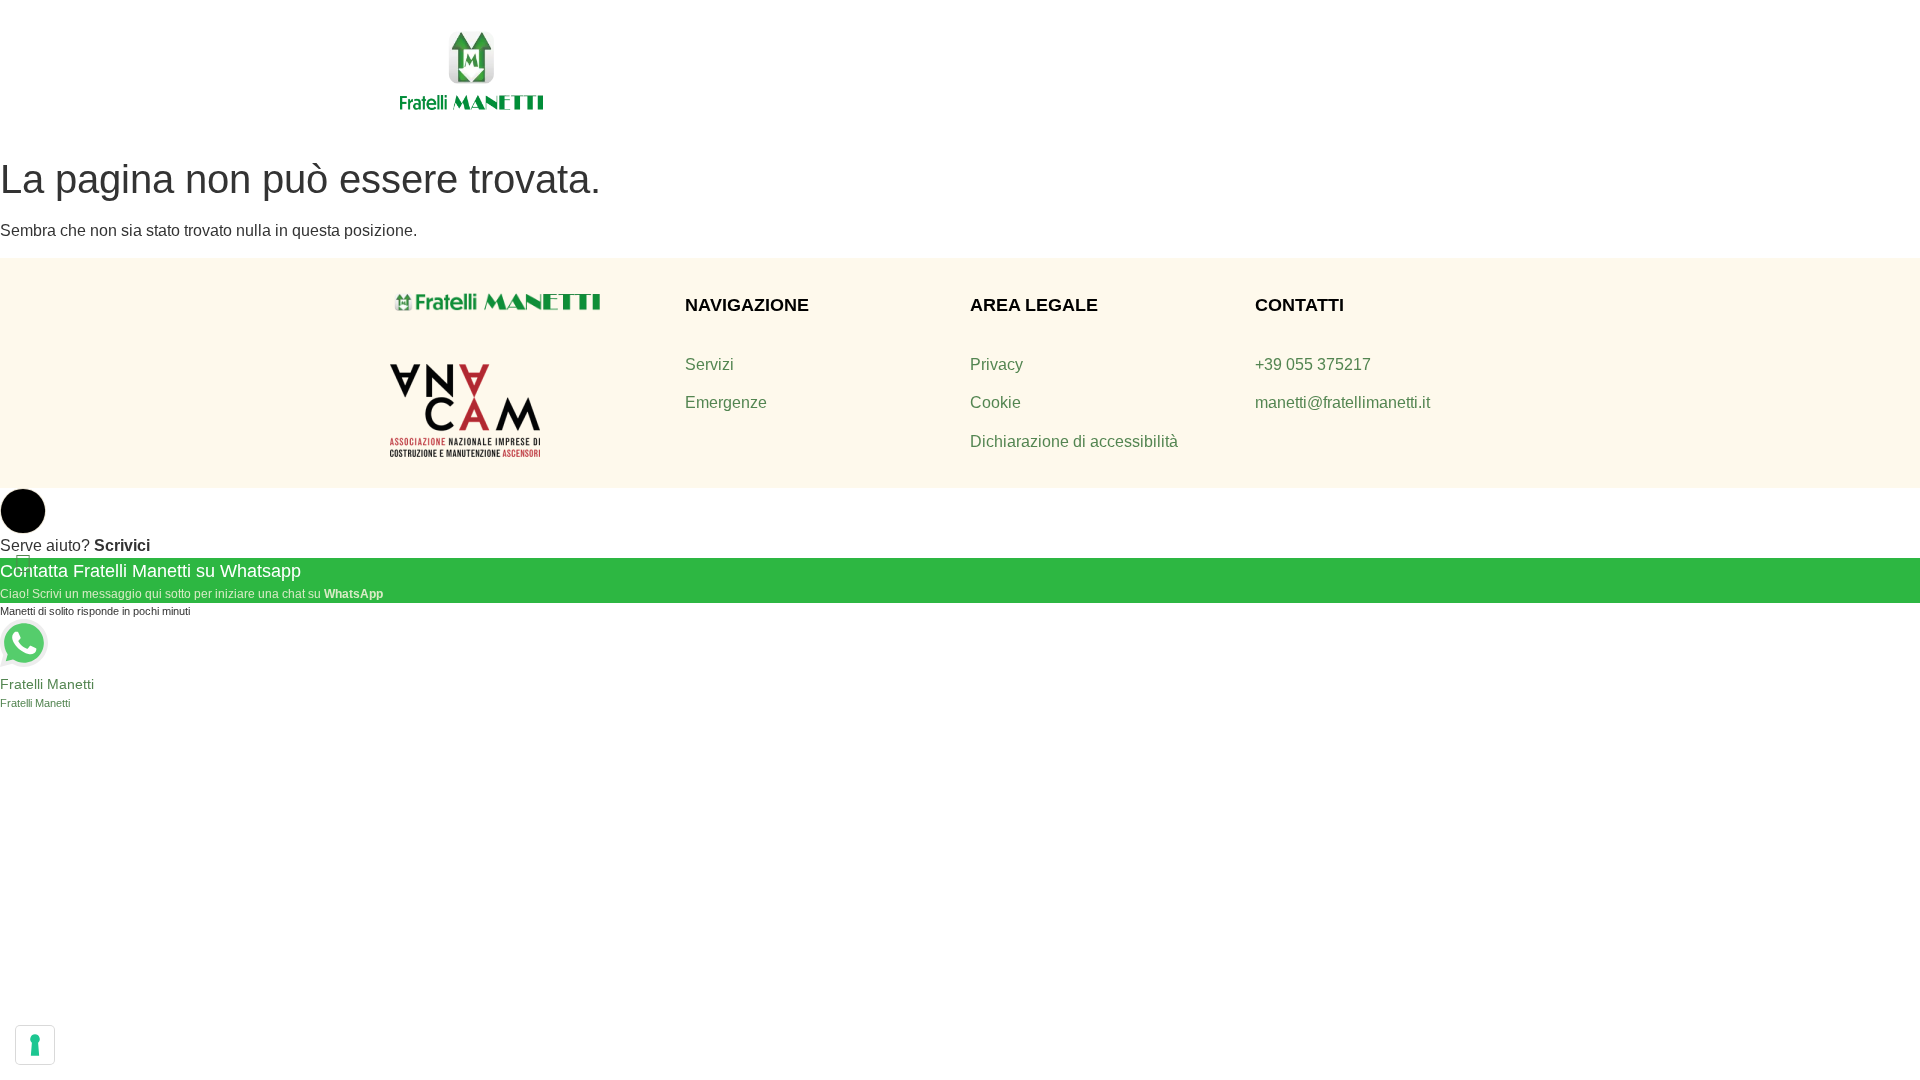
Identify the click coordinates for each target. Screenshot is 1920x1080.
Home (756, 73)
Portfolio (1370, 73)
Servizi (1071, 73)
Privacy (996, 364)
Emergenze (1178, 73)
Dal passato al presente (911, 73)
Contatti (1471, 73)
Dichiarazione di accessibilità (1074, 441)
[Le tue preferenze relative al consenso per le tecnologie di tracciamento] (35, 1045)
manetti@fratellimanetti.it (1342, 402)
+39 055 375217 (1313, 364)
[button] (23, 511)
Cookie (995, 402)
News (1279, 73)
